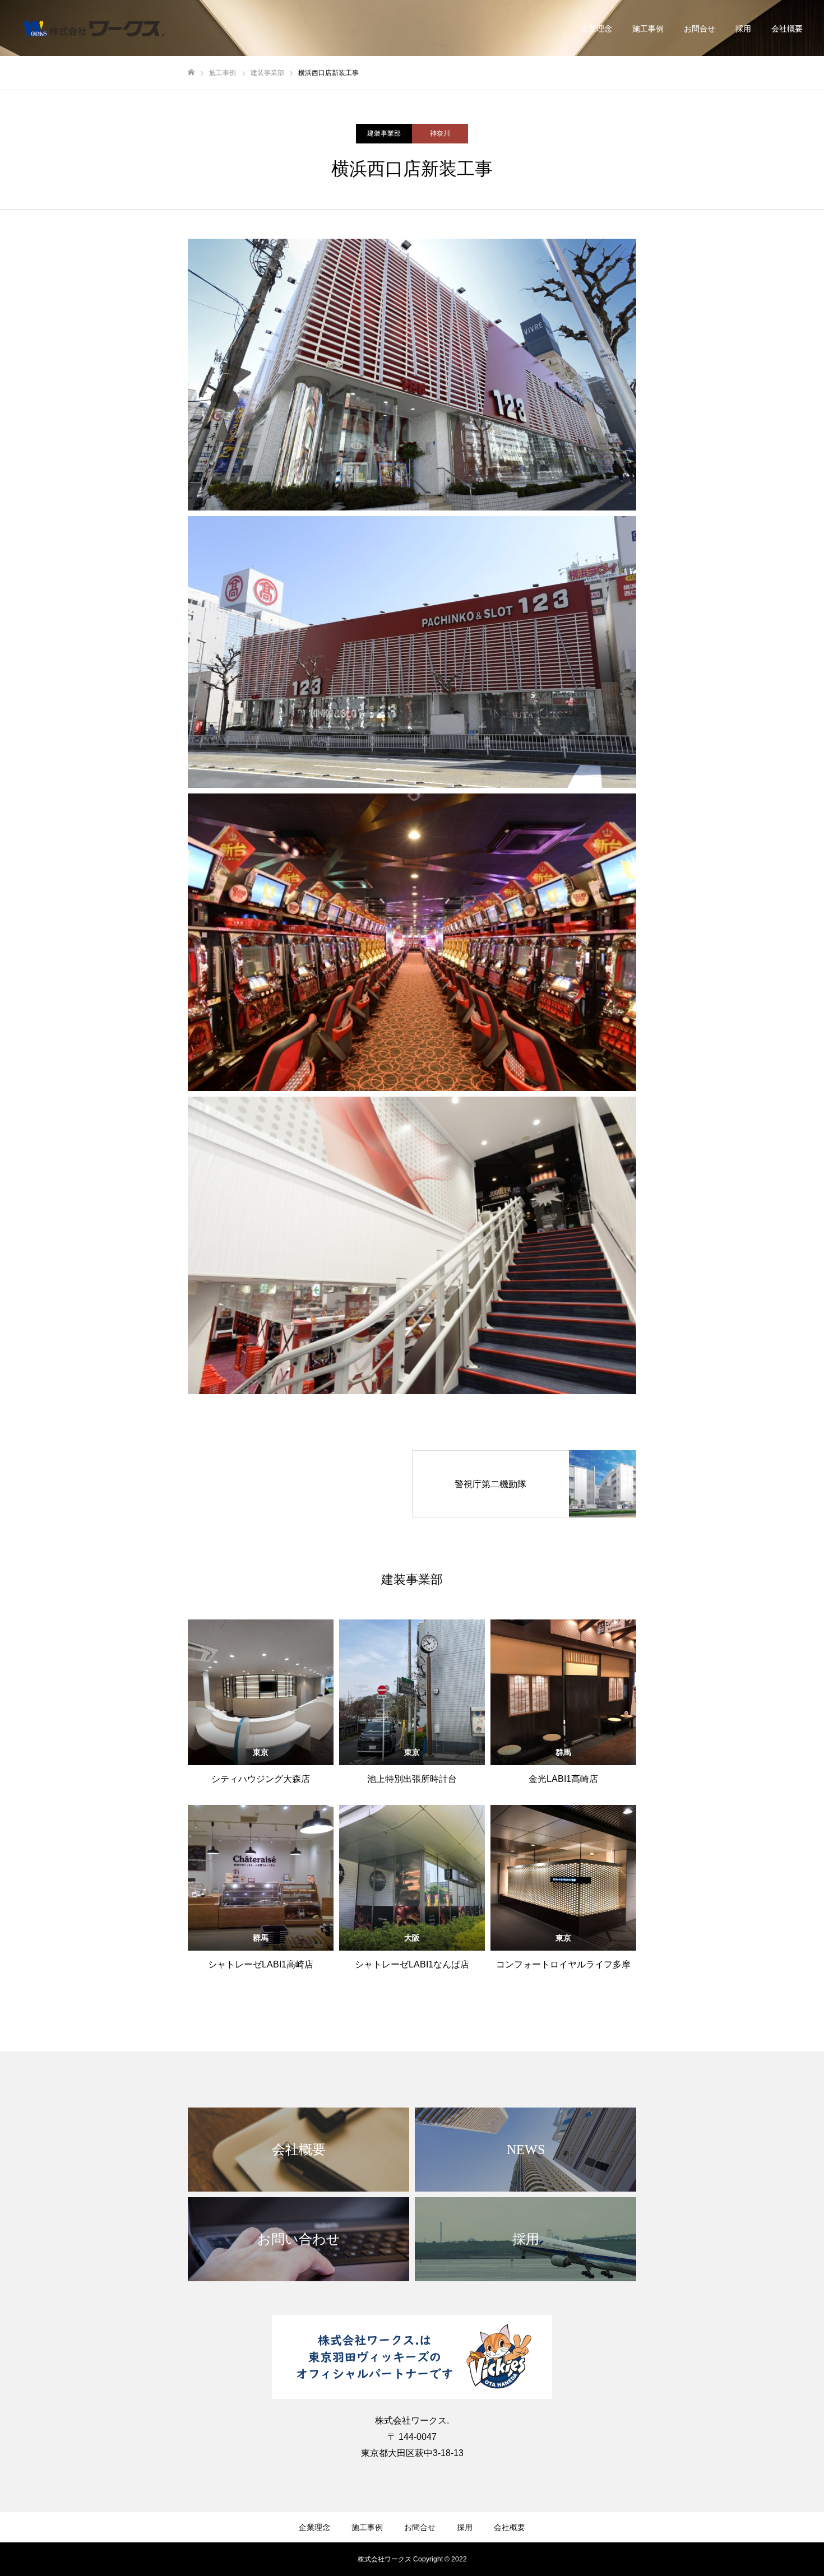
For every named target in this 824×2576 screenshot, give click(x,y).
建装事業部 (384, 133)
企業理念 (596, 29)
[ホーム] (191, 73)
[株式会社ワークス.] (94, 28)
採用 (743, 29)
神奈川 (440, 133)
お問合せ (700, 29)
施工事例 (648, 29)
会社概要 (787, 29)
